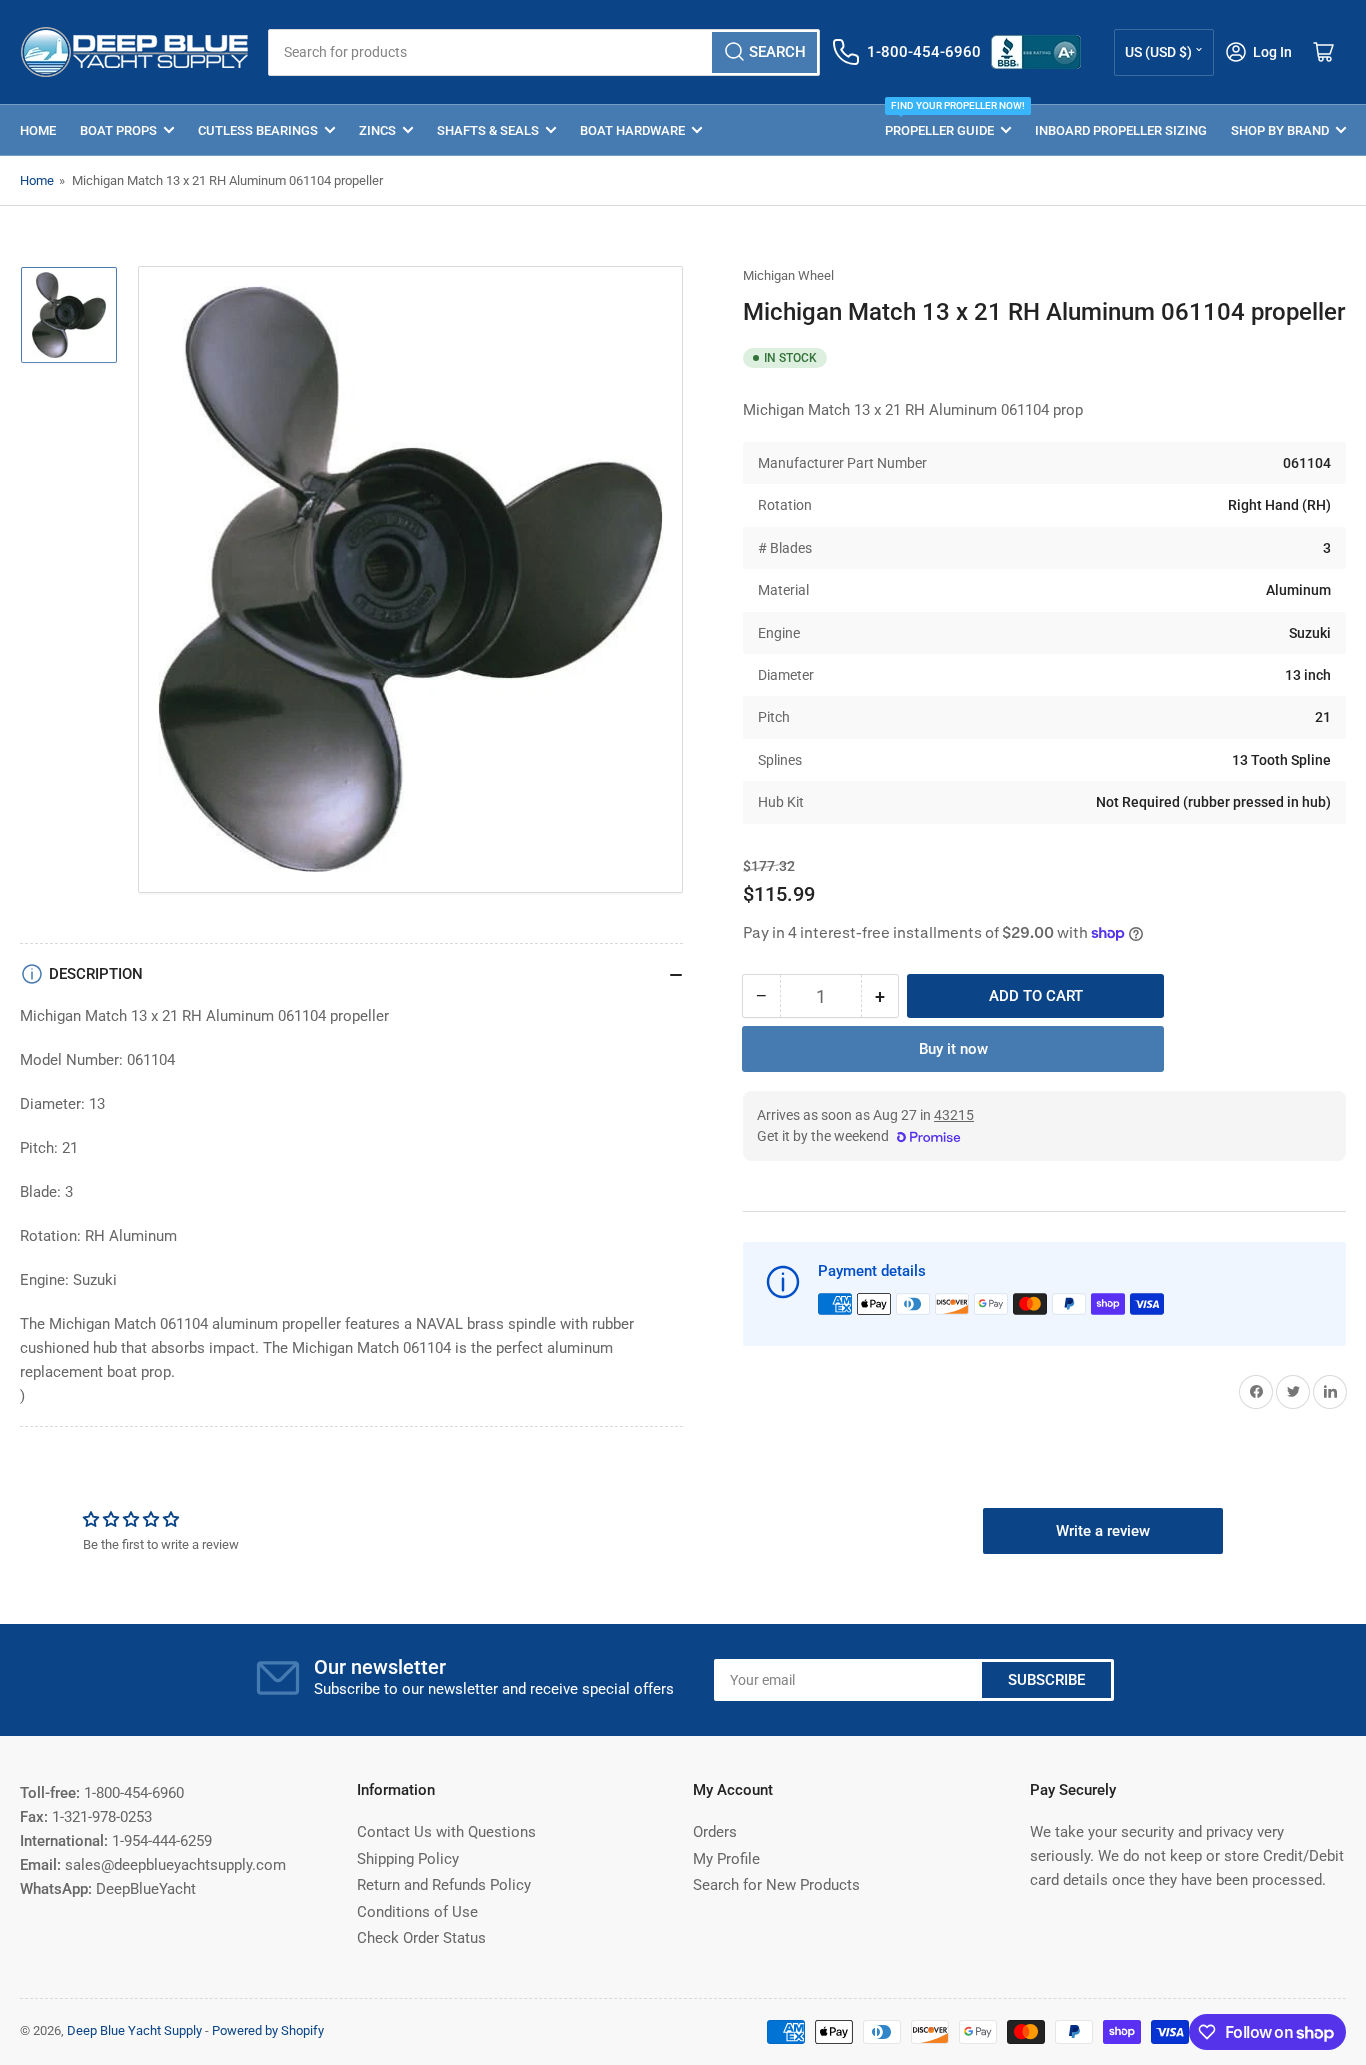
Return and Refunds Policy (444, 1885)
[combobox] (544, 52)
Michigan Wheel (788, 275)
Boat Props (118, 130)
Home (38, 130)
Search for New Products (776, 1885)
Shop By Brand (1280, 130)
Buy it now (953, 1049)
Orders (715, 1832)
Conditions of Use (417, 1912)
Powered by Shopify (268, 2030)
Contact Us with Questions (446, 1832)
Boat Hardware (632, 130)
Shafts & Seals (488, 130)
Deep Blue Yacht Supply (134, 2030)
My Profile (726, 1859)
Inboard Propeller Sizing (1121, 130)
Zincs (377, 130)
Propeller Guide (948, 121)
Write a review (1103, 1531)
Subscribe (1046, 1680)
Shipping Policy (408, 1859)
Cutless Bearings (258, 130)
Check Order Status (421, 1938)
